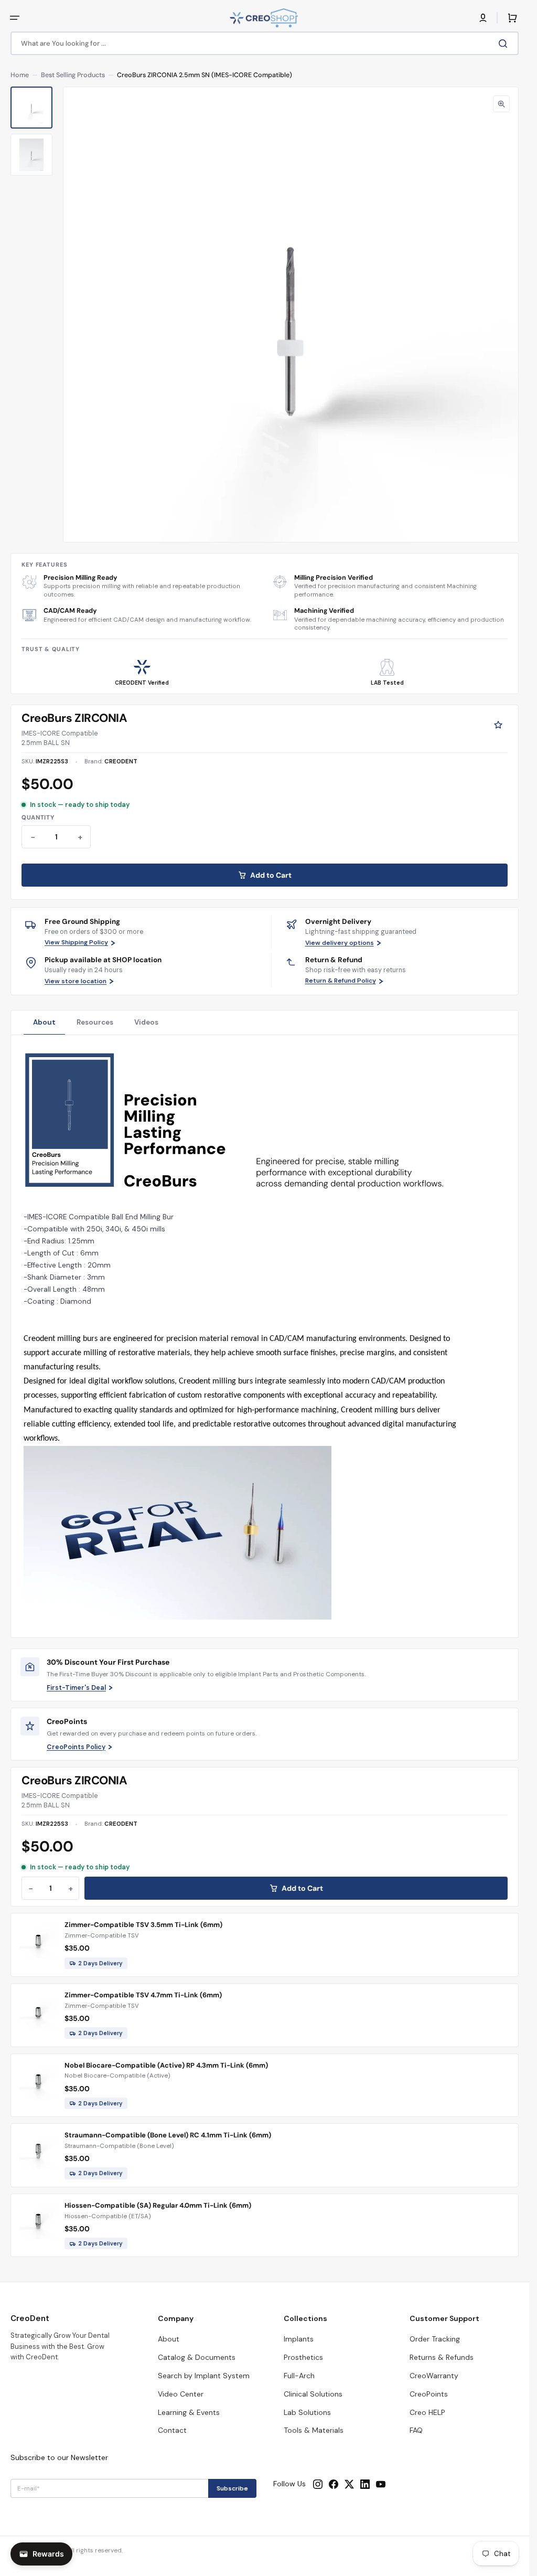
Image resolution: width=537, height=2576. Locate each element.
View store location (76, 981)
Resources (95, 1022)
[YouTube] (381, 2484)
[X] (349, 2484)
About (44, 1022)
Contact (172, 2430)
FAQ (416, 2430)
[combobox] (265, 43)
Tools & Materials (314, 2430)
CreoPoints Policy (76, 1747)
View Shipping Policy (76, 943)
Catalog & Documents (197, 2357)
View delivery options (340, 943)
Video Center (181, 2394)
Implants (299, 2339)
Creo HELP (427, 2412)
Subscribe (232, 2488)
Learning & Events (189, 2412)
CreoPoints (429, 2394)
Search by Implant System (204, 2376)
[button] (15, 18)
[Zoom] (501, 104)
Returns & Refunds (442, 2357)
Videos (146, 1022)
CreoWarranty (434, 2376)
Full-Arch (299, 2376)
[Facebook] (334, 2484)
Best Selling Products (73, 75)
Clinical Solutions (313, 2394)
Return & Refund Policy (341, 981)
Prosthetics (303, 2357)
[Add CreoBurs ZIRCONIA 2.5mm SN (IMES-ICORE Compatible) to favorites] (498, 725)
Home (20, 75)
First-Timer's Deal (76, 1688)
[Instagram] (318, 2484)
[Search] (505, 44)
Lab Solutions (307, 2412)
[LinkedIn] (365, 2484)
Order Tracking (435, 2339)
